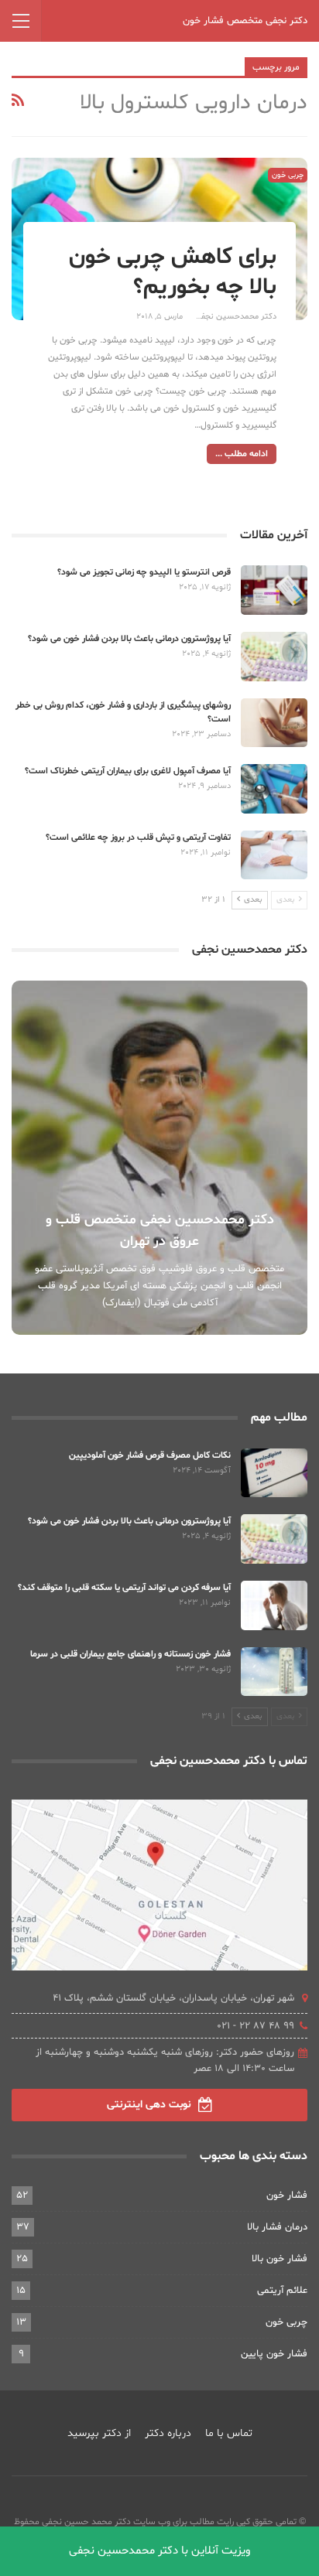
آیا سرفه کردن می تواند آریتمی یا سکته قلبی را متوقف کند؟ (124, 1588)
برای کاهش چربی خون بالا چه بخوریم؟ (173, 272)
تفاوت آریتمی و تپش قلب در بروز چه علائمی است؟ (138, 838)
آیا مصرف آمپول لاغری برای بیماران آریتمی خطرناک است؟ (128, 771)
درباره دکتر (168, 2433)
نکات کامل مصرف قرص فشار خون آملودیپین (150, 1455)
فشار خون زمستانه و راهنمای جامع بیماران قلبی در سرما (130, 1654)
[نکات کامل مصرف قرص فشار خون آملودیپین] (274, 1473)
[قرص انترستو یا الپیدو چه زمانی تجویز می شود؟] (274, 590)
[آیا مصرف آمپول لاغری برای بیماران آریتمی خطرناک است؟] (274, 789)
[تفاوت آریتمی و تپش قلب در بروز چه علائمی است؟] (274, 855)
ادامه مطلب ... (242, 454)
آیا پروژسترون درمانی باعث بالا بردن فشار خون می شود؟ (129, 639)
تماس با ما (229, 2433)
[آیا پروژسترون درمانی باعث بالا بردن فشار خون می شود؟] (274, 657)
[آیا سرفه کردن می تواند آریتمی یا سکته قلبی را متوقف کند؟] (274, 1605)
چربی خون (288, 175)
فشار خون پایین (274, 2354)
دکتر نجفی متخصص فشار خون (245, 21)
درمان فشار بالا (277, 2227)
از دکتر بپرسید (99, 2433)
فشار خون (287, 2196)
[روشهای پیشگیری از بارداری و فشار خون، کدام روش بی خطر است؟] (274, 723)
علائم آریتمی (282, 2291)
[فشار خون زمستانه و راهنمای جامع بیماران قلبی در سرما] (274, 1672)
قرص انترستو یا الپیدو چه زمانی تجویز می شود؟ (144, 572)
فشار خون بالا (280, 2259)
